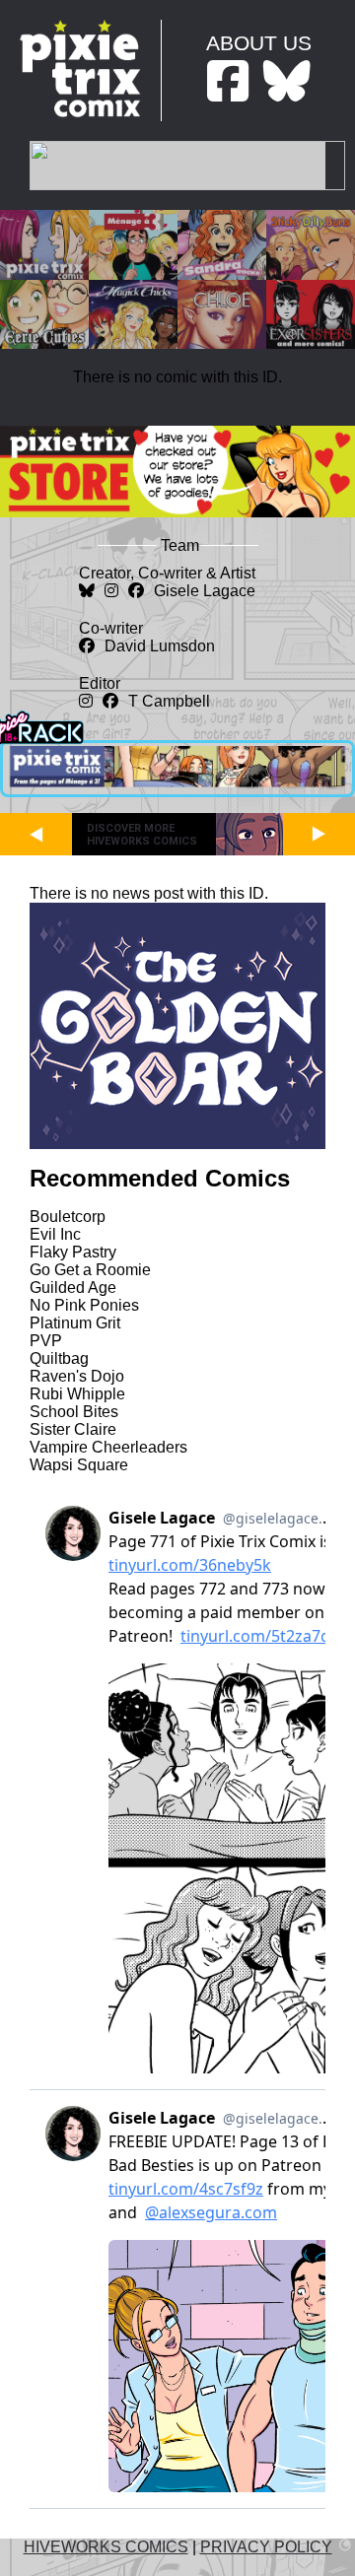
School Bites (74, 1412)
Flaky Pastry (73, 1252)
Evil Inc (55, 1234)
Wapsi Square (79, 1465)
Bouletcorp (68, 1217)
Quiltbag (59, 1358)
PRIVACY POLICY (266, 2547)
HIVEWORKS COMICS (106, 2547)
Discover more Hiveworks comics (142, 835)
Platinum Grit (75, 1323)
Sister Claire (73, 1429)
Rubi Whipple (77, 1394)
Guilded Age (73, 1288)
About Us (259, 43)
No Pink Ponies (84, 1305)
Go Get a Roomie (90, 1270)
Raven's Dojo (77, 1376)
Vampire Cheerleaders (108, 1447)
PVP (46, 1341)
